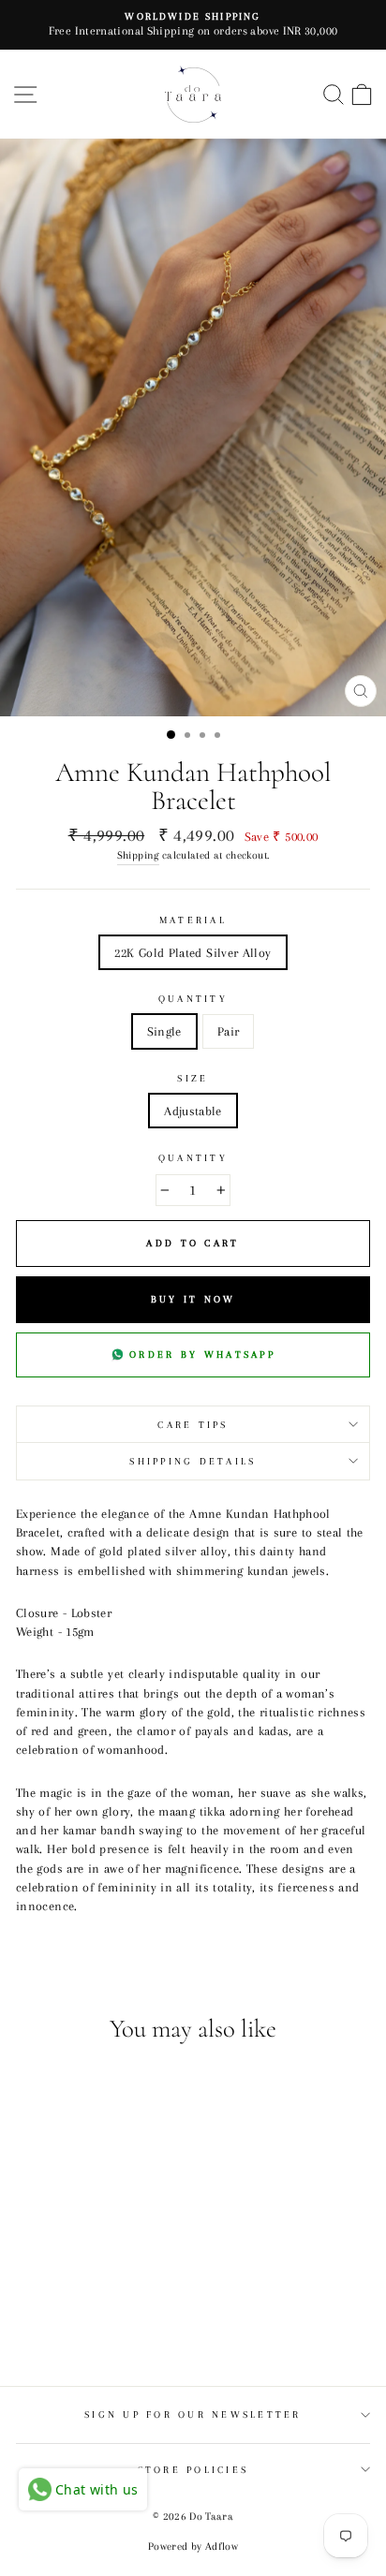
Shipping (138, 855)
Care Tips (193, 1425)
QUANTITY (193, 999)
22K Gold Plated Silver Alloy (193, 952)
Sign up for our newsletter (193, 2414)
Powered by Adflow (193, 2547)
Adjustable (193, 1111)
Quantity (193, 1158)
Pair (228, 1031)
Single (164, 1031)
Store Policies (193, 2470)
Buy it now (193, 1299)
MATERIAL (193, 920)
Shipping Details (193, 1461)
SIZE (193, 1078)
